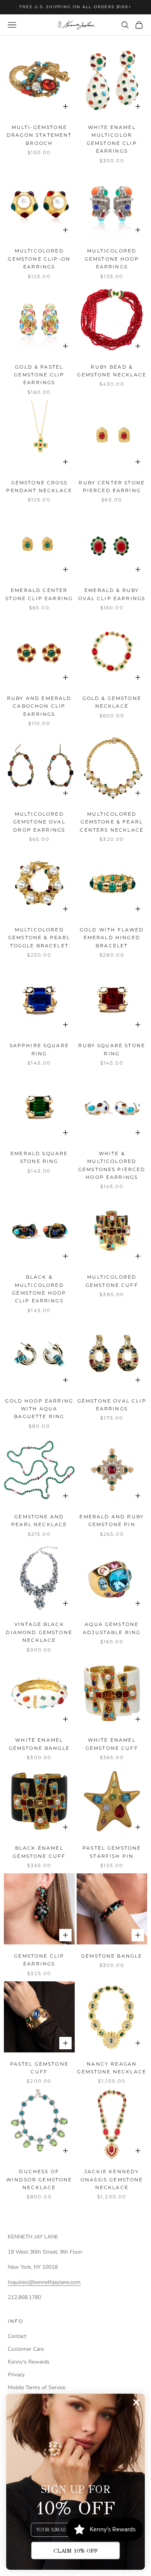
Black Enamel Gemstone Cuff (39, 1852)
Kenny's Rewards (29, 2362)
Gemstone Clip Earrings (39, 1960)
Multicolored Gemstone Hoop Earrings (112, 259)
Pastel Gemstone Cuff (39, 2068)
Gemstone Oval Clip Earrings (112, 1405)
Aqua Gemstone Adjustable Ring (112, 1628)
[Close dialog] (136, 2402)
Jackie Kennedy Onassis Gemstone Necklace (112, 2179)
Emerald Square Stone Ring (39, 1157)
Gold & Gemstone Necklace (112, 702)
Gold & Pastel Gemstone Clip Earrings (39, 375)
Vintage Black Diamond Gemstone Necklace (39, 1632)
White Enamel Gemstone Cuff (112, 1744)
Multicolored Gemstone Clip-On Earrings (39, 259)
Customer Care (26, 2349)
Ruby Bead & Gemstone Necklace (112, 371)
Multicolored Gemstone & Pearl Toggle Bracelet (39, 938)
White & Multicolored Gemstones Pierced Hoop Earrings (112, 1165)
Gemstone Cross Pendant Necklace (39, 486)
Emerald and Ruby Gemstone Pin (112, 1520)
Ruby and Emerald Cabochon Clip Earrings (39, 706)
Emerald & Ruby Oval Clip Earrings (112, 594)
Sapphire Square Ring (39, 1049)
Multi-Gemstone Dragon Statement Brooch (39, 135)
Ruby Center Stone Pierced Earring (112, 486)
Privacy (16, 2375)
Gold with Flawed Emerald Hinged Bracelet (112, 938)
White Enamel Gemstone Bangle (39, 1744)
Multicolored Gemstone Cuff (112, 1281)
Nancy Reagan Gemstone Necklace (112, 2068)
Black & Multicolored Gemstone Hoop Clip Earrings (39, 1289)
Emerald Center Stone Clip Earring (39, 594)
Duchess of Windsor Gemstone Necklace (39, 2179)
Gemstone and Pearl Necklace (39, 1520)
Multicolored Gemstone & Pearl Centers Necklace (112, 822)
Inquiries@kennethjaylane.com (44, 2282)
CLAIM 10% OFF (75, 2551)
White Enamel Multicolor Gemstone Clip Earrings (112, 139)
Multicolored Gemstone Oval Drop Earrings (39, 822)
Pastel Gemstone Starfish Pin (112, 1852)
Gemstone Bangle (112, 1956)
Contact (17, 2336)
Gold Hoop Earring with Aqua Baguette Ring (39, 1409)
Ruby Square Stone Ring (112, 1049)
